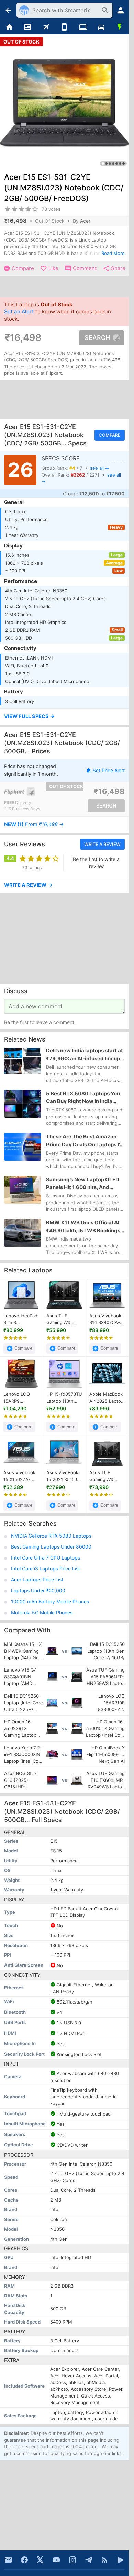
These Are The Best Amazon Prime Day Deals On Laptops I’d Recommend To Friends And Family (85, 1141)
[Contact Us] (8, 2560)
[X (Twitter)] (40, 2560)
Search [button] (97, 338)
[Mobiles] (65, 27)
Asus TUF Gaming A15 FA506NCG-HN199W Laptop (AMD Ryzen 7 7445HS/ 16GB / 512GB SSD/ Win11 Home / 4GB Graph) (107, 1476)
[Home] (9, 27)
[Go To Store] (34, 791)
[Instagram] (72, 2560)
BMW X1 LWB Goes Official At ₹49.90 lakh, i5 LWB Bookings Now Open (83, 1227)
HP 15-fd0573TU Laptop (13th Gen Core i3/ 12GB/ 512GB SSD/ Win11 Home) (64, 1398)
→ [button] (34, 824)
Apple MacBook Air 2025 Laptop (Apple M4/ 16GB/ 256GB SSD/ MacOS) (107, 1398)
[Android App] (121, 2560)
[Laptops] (83, 27)
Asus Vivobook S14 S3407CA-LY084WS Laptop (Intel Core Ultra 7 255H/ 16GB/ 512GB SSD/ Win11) (105, 1319)
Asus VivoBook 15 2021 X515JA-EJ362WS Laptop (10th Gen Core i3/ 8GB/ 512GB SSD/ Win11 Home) (64, 1476)
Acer (85, 221)
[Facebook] (24, 2560)
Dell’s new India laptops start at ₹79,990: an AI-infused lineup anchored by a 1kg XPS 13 (85, 1055)
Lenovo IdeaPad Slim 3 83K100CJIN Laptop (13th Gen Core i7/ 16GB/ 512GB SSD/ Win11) (20, 1319)
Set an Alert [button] (19, 312)
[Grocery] (120, 27)
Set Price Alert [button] (109, 770)
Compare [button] (110, 435)
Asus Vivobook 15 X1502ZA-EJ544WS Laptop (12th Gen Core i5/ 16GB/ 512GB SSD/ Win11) (19, 1476)
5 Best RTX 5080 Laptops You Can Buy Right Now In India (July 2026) (83, 1098)
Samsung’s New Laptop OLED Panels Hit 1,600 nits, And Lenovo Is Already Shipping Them (83, 1184)
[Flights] (46, 27)
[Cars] (101, 27)
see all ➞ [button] (99, 468)
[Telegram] (89, 2560)
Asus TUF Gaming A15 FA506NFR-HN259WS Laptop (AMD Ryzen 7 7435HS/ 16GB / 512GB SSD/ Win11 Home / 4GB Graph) (63, 1319)
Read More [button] (113, 253)
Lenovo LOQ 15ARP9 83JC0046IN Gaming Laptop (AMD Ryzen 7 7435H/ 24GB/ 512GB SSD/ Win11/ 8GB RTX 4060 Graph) (20, 1398)
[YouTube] (56, 2560)
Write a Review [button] (102, 844)
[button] (64, 717)
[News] (28, 27)
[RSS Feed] (104, 2560)
